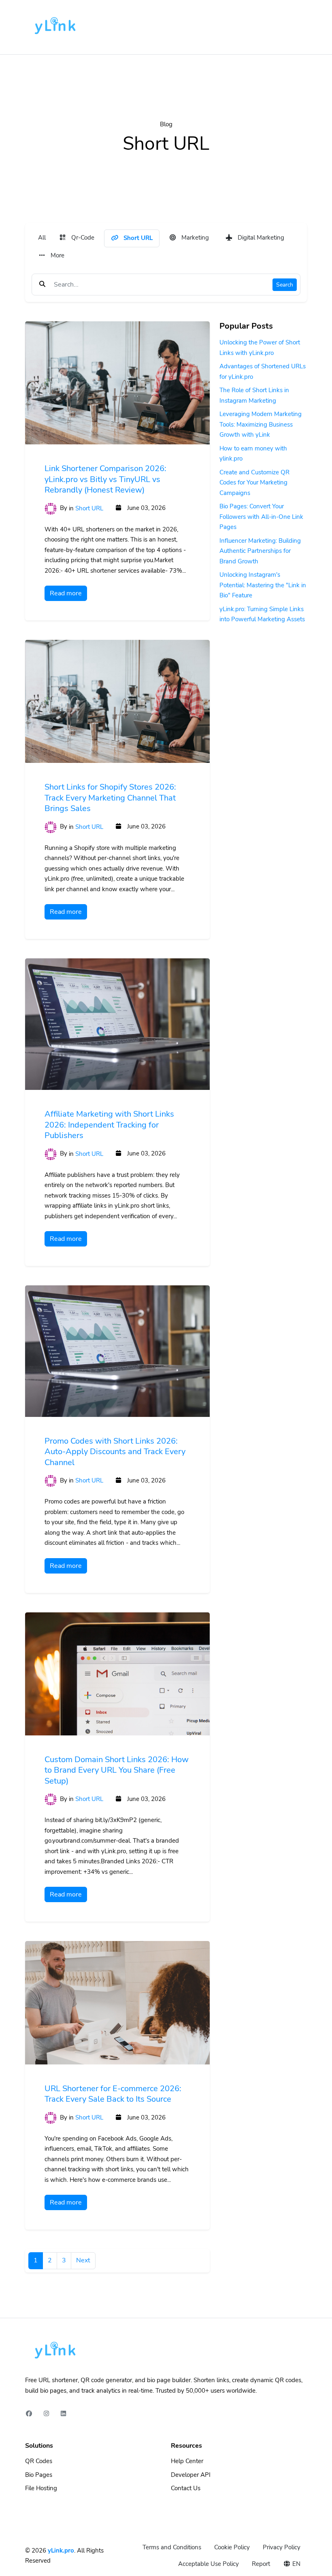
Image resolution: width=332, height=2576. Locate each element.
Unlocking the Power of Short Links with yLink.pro (260, 348)
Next (83, 2260)
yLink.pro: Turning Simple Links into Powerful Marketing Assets (262, 614)
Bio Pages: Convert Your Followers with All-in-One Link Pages (261, 517)
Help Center (187, 2461)
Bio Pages (39, 2475)
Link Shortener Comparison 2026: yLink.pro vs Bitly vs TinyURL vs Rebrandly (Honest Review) (105, 479)
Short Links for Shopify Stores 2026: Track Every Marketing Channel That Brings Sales (110, 798)
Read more (66, 593)
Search (285, 285)
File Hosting (41, 2488)
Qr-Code (82, 238)
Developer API (191, 2475)
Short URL (137, 238)
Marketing (194, 238)
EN (296, 2564)
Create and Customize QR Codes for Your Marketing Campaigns (254, 483)
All (42, 238)
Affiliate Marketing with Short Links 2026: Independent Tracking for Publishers (109, 1125)
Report (261, 2564)
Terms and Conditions (172, 2547)
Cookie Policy (232, 2547)
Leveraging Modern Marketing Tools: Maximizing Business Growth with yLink (261, 424)
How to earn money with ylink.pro (253, 454)
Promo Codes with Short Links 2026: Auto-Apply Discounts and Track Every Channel (115, 1452)
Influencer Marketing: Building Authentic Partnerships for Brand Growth (260, 551)
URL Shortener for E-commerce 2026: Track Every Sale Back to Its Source (113, 2094)
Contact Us (186, 2488)
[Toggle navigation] (296, 27)
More (57, 255)
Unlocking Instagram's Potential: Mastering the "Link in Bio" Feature (263, 585)
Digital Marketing (260, 238)
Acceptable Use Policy (209, 2564)
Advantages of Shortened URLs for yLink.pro (263, 372)
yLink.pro (61, 2551)
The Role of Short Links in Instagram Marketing (254, 395)
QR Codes (39, 2461)
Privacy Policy (282, 2547)
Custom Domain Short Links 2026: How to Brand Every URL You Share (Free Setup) (117, 1770)
